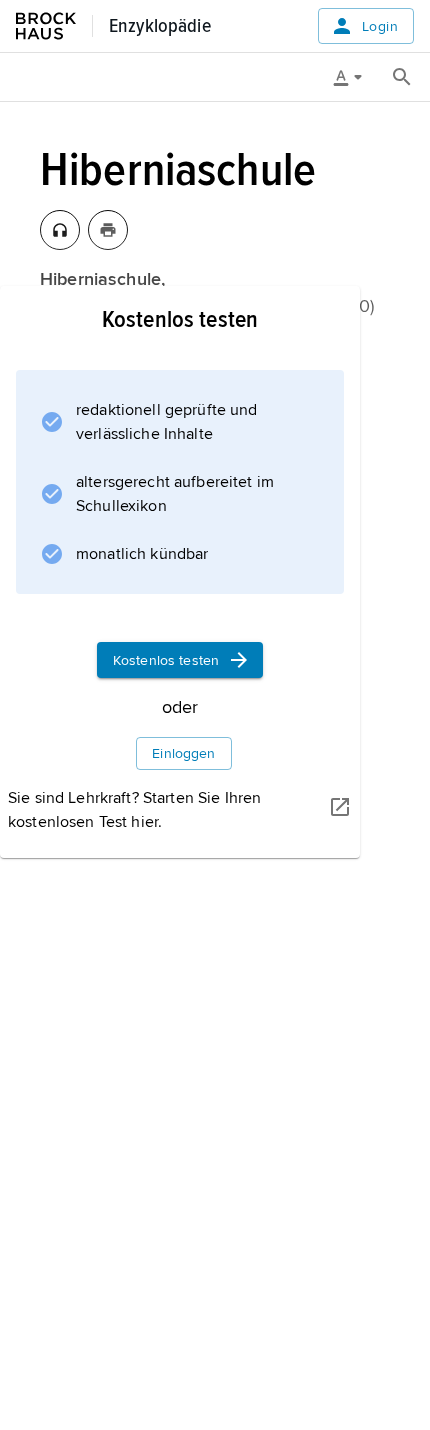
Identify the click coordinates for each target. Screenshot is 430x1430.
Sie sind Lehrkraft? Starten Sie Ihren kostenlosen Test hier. (134, 810)
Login (380, 26)
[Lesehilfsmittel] (355, 77)
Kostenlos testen (166, 660)
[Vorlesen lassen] (60, 230)
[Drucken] (108, 230)
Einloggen (183, 753)
